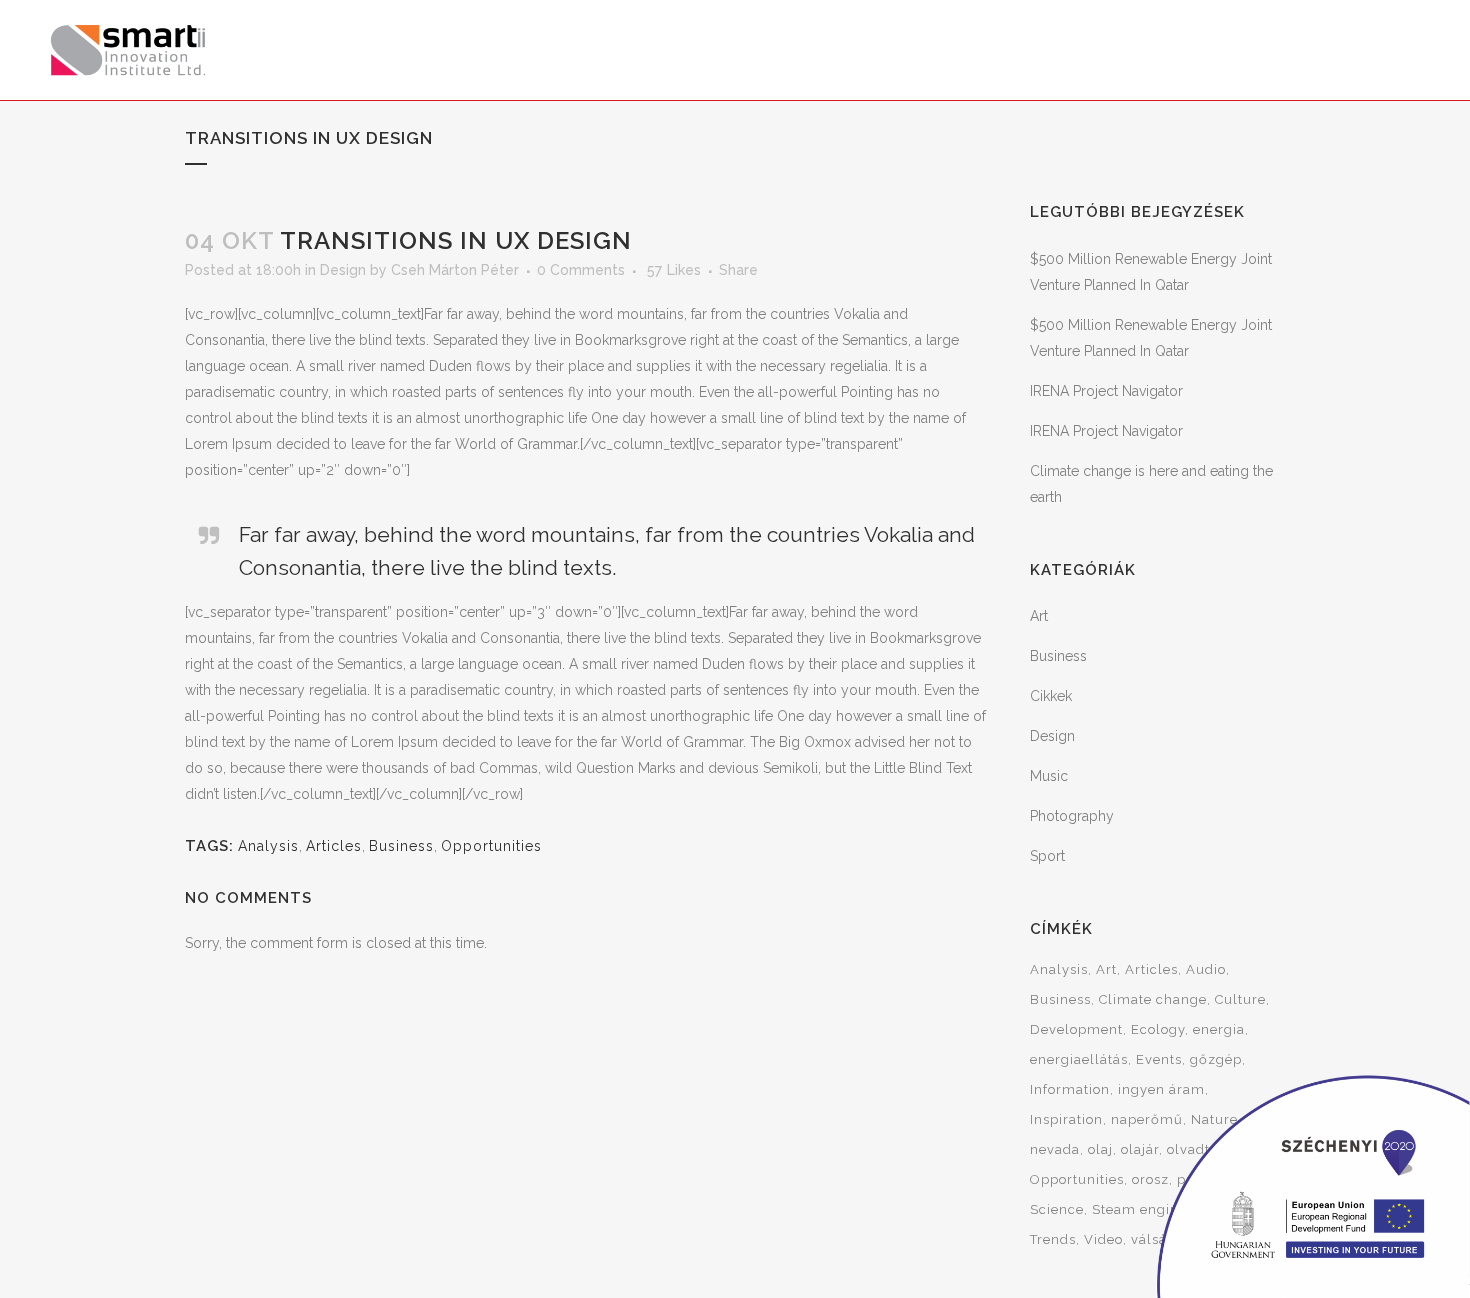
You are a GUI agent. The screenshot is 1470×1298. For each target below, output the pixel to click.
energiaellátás (1079, 1059)
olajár (1140, 1149)
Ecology (1158, 1029)
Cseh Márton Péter (455, 270)
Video (1103, 1239)
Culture (1240, 999)
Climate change (1153, 999)
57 (674, 270)
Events (1159, 1059)
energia (1219, 1029)
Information (1070, 1089)
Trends (1053, 1239)
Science (1057, 1209)
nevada (1055, 1149)
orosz (1150, 1179)
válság (1153, 1239)
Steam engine (1139, 1209)
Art (1039, 616)
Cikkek (1051, 696)
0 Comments (581, 270)
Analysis (268, 846)
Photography (1072, 816)
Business (401, 846)
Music (1049, 776)
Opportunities (491, 846)
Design (343, 270)
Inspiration (1066, 1119)
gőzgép (1216, 1059)
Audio (1206, 969)
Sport (1047, 856)
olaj (1100, 1149)
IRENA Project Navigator (1106, 391)
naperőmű (1147, 1119)
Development (1076, 1029)
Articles (334, 846)
